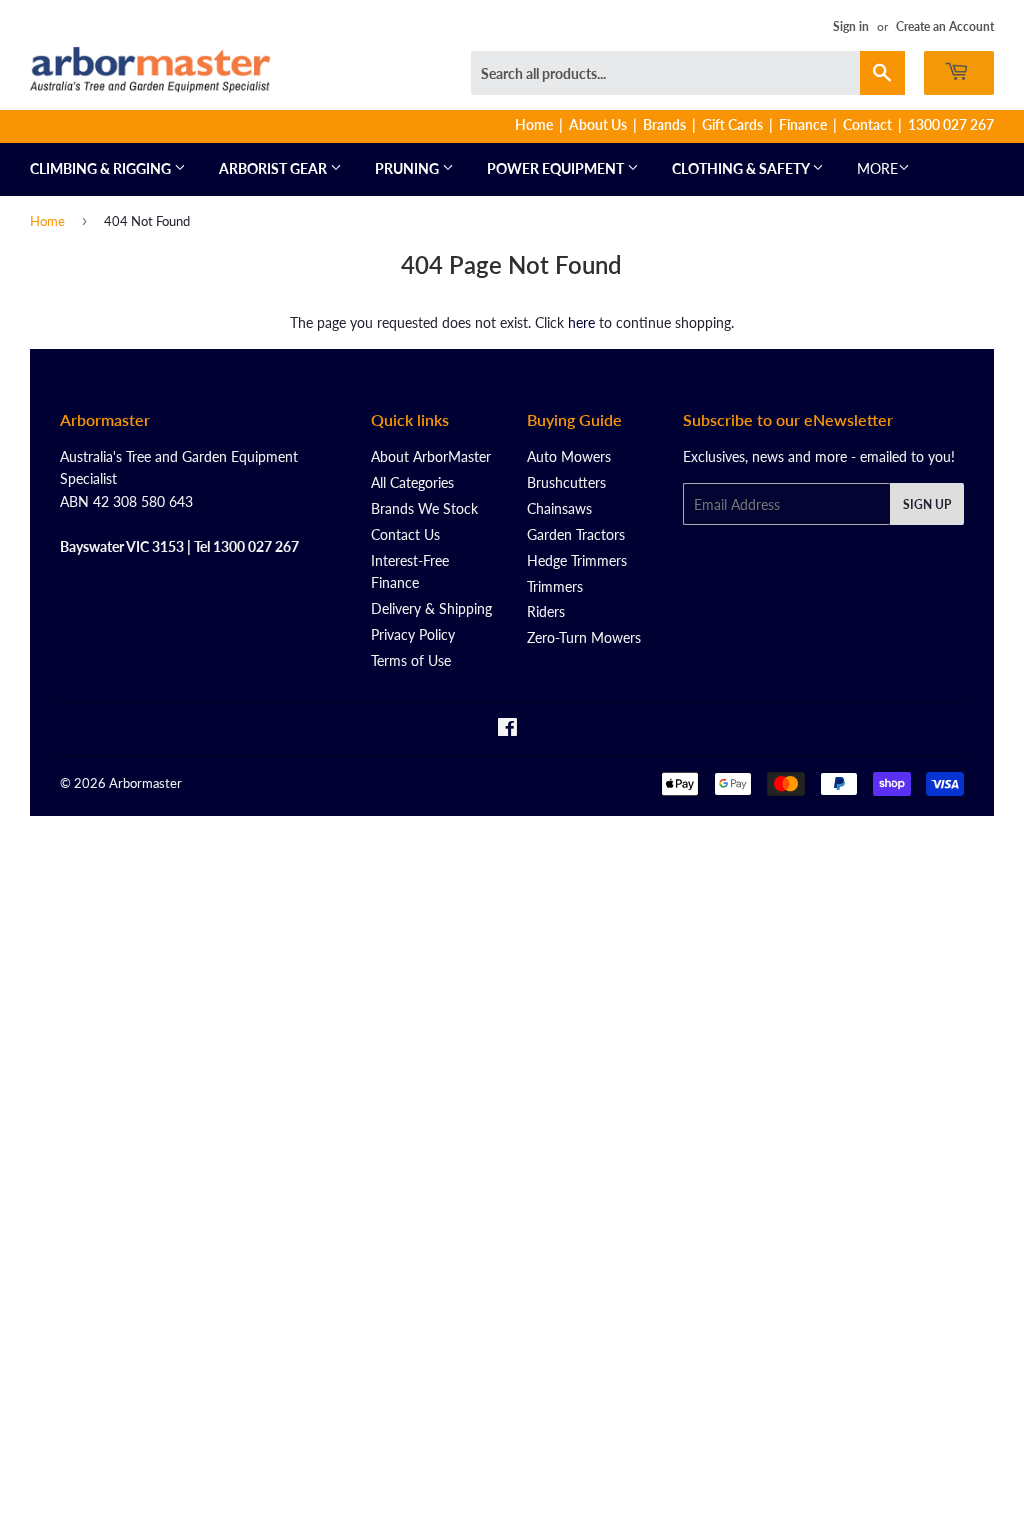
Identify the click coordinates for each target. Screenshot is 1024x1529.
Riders (546, 611)
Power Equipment (557, 168)
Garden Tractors (576, 534)
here (581, 322)
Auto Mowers (569, 456)
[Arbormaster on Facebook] (507, 729)
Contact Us (405, 534)
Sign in (851, 26)
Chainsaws (559, 508)
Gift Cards (732, 124)
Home (534, 124)
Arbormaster (145, 783)
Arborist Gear (274, 168)
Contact (867, 124)
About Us (598, 124)
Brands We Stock (424, 508)
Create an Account (945, 26)
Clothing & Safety (742, 168)
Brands (664, 124)
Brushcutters (566, 482)
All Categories (412, 482)
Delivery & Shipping (431, 608)
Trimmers (555, 586)
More (877, 168)
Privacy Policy (413, 634)
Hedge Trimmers (577, 560)
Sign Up (927, 504)
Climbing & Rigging (102, 168)
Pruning (408, 168)
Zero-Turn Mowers (584, 637)
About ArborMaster (431, 456)
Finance (803, 124)
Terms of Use (411, 660)
